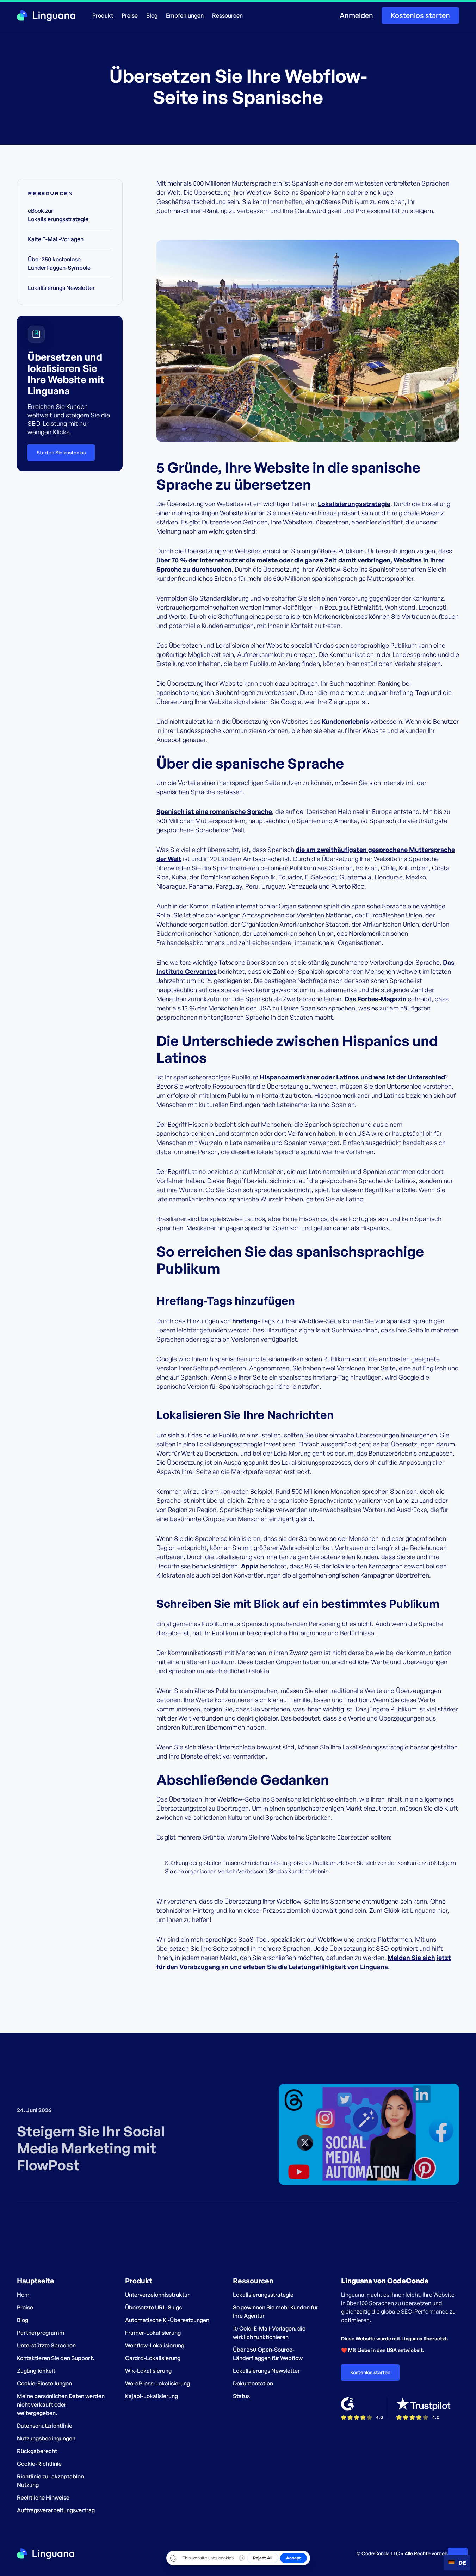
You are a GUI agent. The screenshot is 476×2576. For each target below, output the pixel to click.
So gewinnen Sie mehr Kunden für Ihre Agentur (276, 2311)
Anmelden (356, 15)
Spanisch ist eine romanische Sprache (214, 811)
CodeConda (408, 2281)
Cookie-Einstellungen (44, 2383)
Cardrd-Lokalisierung (153, 2358)
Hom (23, 2295)
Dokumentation (253, 2383)
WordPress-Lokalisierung (157, 2383)
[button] (103, 15)
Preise (130, 15)
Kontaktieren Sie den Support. (55, 2358)
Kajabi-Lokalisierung (152, 2396)
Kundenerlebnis (345, 721)
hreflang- (246, 1321)
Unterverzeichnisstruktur (157, 2295)
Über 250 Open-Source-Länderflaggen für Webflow (268, 2354)
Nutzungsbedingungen (46, 2438)
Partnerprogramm (41, 2333)
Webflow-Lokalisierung (155, 2345)
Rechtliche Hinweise (43, 2497)
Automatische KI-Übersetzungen (167, 2320)
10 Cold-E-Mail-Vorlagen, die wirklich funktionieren (269, 2333)
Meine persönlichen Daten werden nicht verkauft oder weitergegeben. (61, 2404)
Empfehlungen (185, 15)
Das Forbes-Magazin (376, 999)
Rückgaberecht (37, 2451)
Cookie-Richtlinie (39, 2464)
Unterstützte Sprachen (46, 2345)
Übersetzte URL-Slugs (153, 2307)
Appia (250, 1566)
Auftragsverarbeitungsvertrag (56, 2510)
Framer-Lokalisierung (153, 2333)
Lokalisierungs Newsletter (266, 2371)
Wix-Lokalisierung (148, 2371)
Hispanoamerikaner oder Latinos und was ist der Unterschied (352, 1077)
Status (241, 2396)
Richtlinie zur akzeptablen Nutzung (50, 2481)
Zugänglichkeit (36, 2371)
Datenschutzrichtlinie (45, 2426)
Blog (152, 15)
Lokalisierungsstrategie (354, 504)
